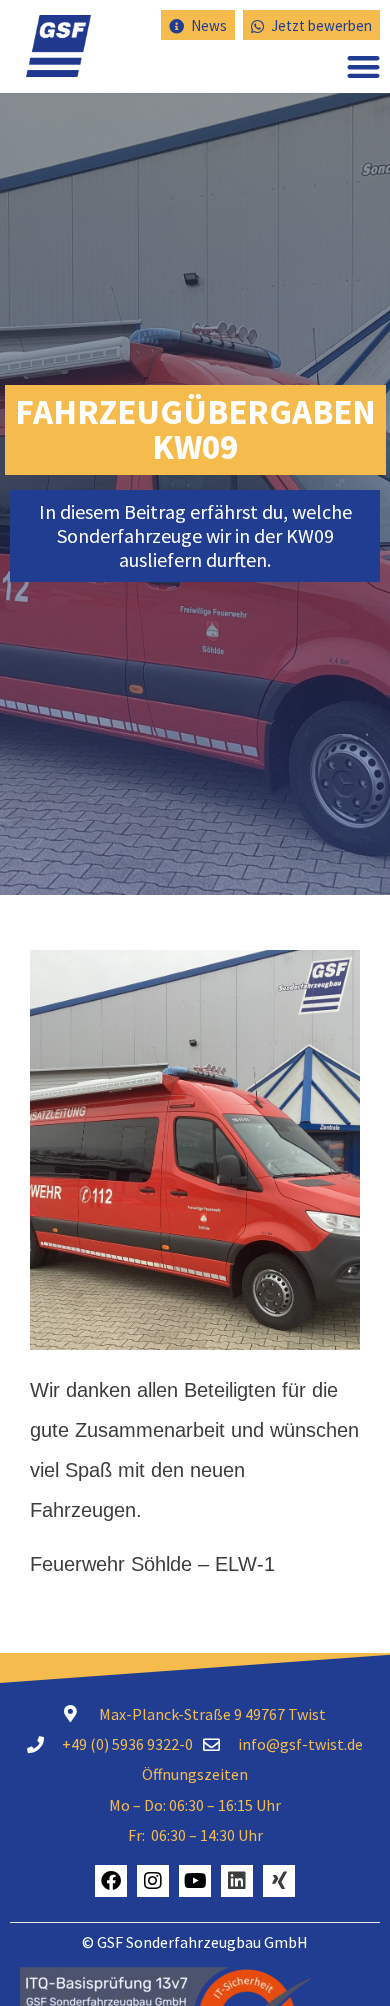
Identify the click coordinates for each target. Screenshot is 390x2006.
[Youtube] (195, 1881)
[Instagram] (153, 1881)
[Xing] (279, 1881)
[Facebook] (111, 1881)
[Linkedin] (237, 1881)
